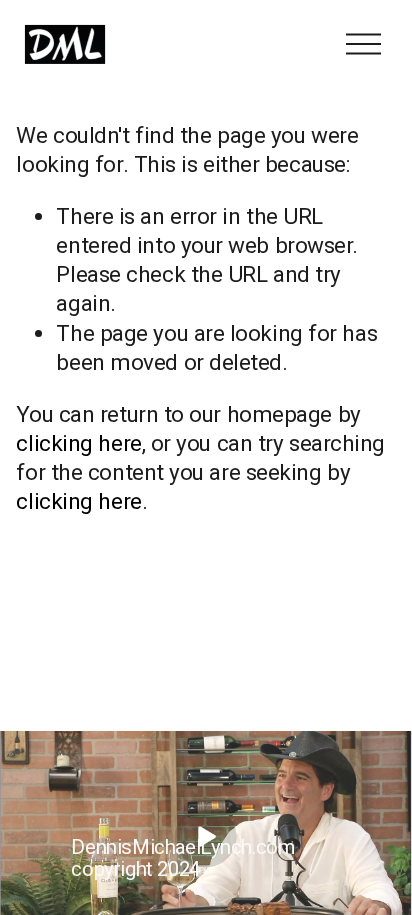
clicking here (78, 443)
